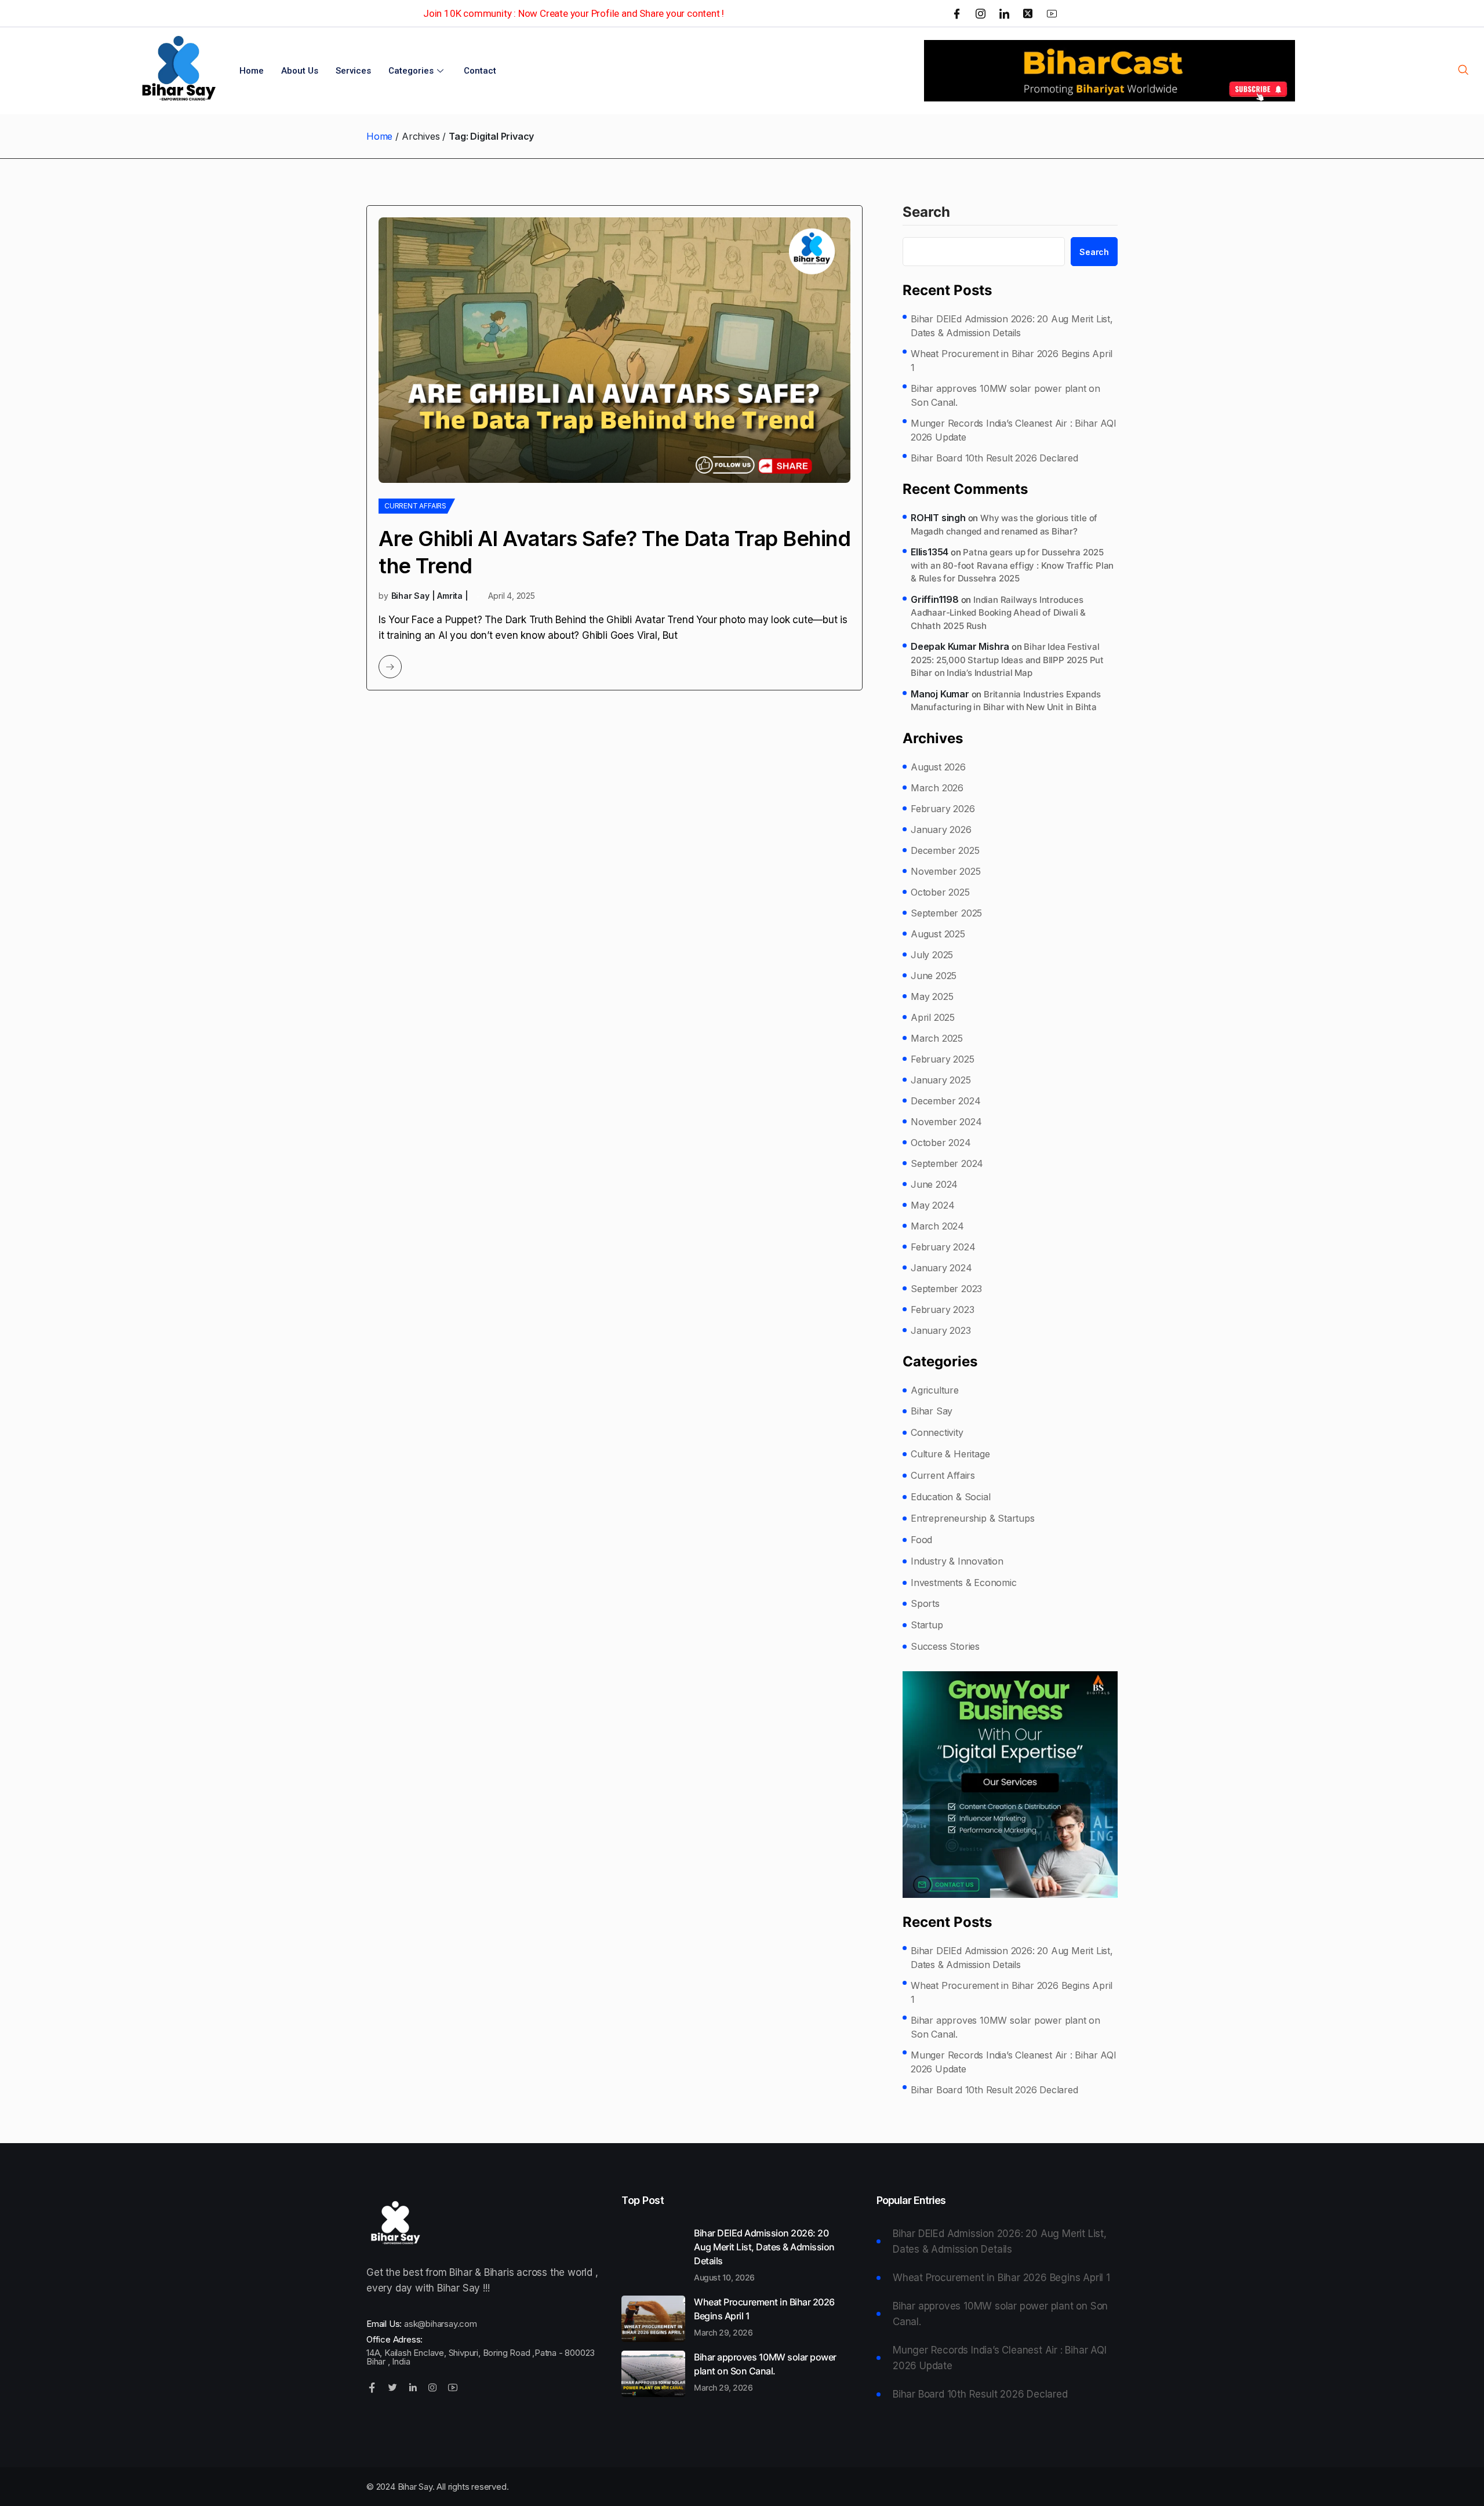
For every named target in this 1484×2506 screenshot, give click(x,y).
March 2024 (937, 1226)
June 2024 (934, 1184)
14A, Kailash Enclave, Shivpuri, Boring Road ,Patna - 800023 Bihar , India (481, 2357)
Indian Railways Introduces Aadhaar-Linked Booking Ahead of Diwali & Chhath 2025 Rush (998, 613)
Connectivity (937, 1432)
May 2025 (932, 996)
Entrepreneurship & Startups (973, 1518)
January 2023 (941, 1330)
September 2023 (946, 1289)
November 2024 (946, 1122)
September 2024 (947, 1163)
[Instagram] (981, 13)
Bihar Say (932, 1411)
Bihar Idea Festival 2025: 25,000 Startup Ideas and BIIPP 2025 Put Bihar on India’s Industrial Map (1007, 660)
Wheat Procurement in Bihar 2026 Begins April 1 (1012, 361)
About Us (300, 71)
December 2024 (945, 1101)
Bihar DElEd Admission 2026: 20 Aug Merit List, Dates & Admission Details (1012, 326)
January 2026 (941, 830)
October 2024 (941, 1143)
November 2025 (945, 871)
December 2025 (945, 850)
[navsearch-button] (1463, 71)
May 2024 (932, 1205)
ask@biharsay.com (441, 2324)
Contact (480, 71)
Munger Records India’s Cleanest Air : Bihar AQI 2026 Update (1014, 430)
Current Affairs (415, 506)
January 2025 (941, 1080)
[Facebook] (957, 13)
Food (921, 1540)
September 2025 (946, 913)
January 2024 (941, 1268)
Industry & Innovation (957, 1561)
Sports (925, 1603)
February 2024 (943, 1247)
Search (926, 213)
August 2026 (938, 767)
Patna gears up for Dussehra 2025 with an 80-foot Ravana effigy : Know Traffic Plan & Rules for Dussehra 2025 (1012, 565)
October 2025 (940, 892)
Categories (411, 71)
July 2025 (932, 955)
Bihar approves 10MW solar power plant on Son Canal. (1005, 395)
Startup (927, 1625)
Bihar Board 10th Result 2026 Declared (994, 458)
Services (353, 71)
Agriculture (935, 1390)
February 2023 (942, 1310)
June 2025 (934, 976)
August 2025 (938, 934)
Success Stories (945, 1646)
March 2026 (937, 788)
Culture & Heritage (950, 1454)
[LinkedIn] (1004, 13)
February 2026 (943, 809)
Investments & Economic (964, 1583)
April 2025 (933, 1017)
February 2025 (942, 1059)
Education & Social (950, 1497)
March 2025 (937, 1038)
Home (252, 71)
